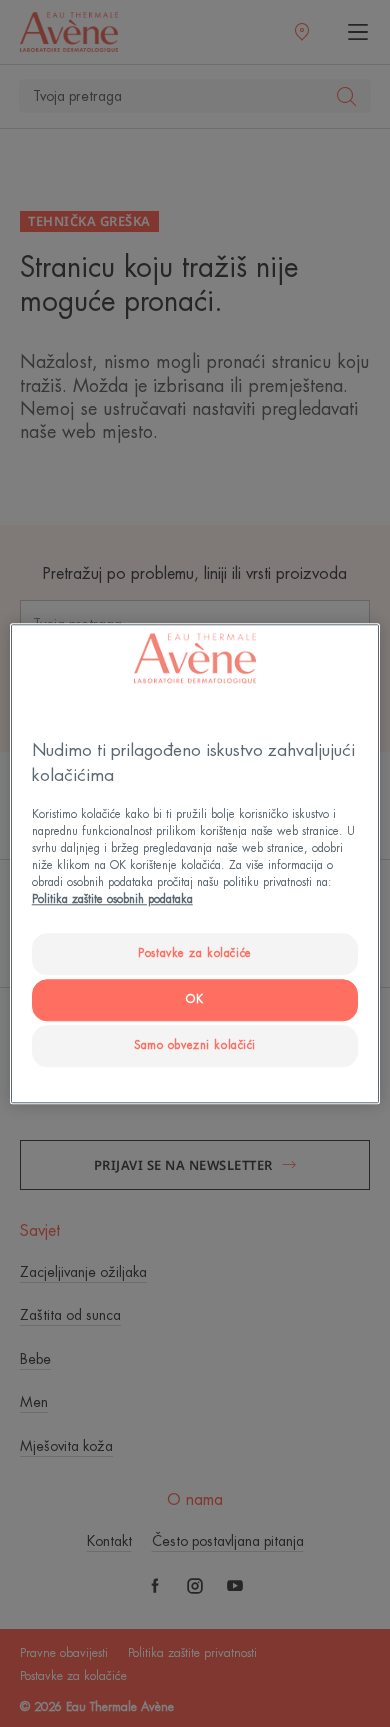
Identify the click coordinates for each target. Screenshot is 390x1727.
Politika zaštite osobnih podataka (112, 899)
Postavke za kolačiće (194, 953)
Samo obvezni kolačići (195, 1045)
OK (194, 999)
